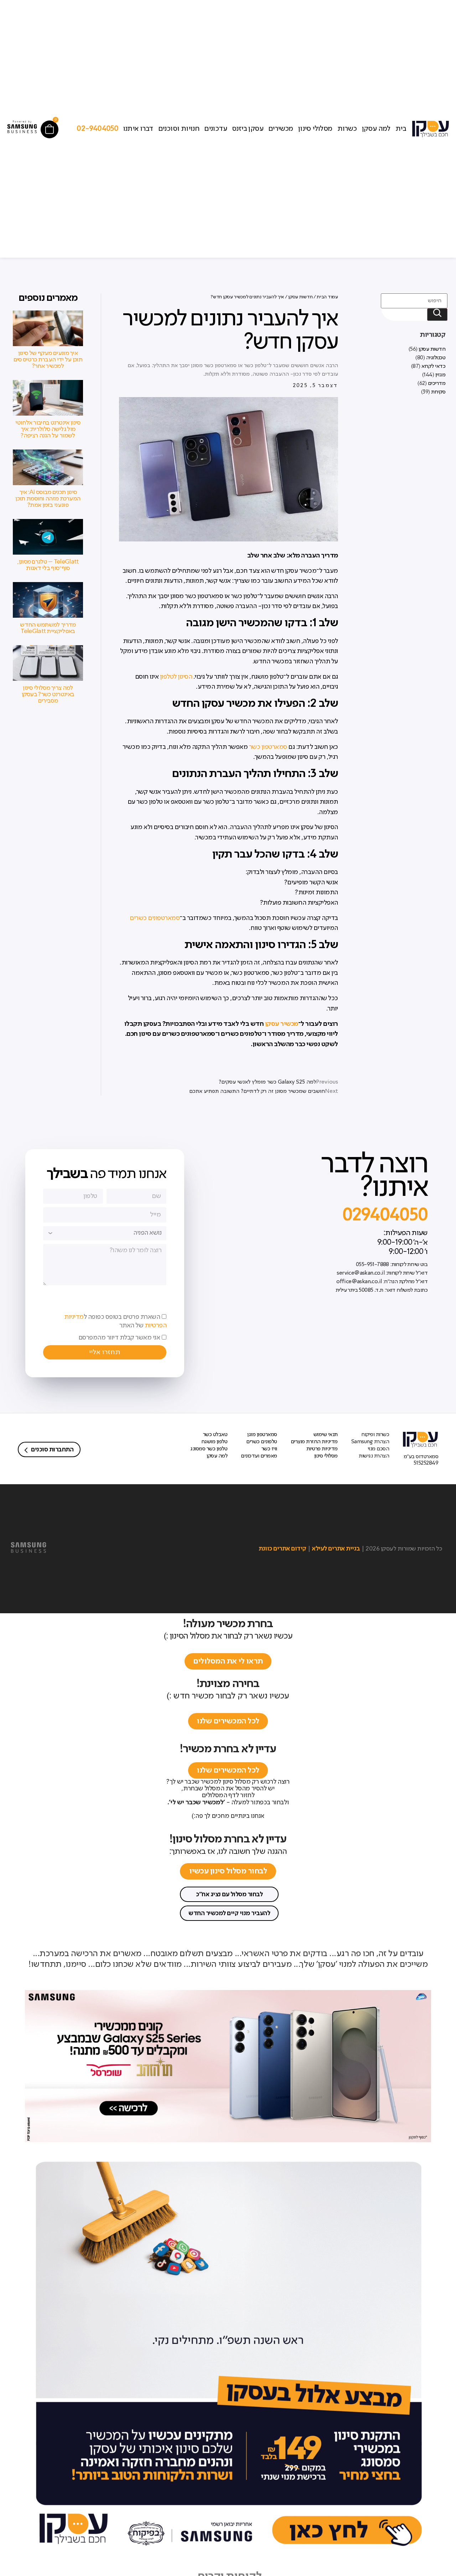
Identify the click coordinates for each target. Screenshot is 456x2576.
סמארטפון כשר (268, 747)
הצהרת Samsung (370, 1442)
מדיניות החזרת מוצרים (314, 1442)
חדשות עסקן (432, 349)
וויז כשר (269, 1449)
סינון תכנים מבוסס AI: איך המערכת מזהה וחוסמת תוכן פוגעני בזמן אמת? (48, 499)
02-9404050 (97, 129)
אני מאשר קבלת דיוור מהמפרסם (119, 1338)
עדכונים (216, 129)
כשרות (347, 129)
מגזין (441, 375)
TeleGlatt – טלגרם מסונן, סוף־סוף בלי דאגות (48, 565)
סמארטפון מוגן (262, 1435)
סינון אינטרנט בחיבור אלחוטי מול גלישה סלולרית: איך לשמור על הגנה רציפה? (48, 429)
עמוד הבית (327, 297)
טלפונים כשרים (262, 1442)
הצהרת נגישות (374, 1456)
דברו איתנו (138, 129)
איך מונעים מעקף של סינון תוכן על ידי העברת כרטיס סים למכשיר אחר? (48, 360)
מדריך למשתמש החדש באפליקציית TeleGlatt (48, 628)
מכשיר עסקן (282, 1024)
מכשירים (281, 129)
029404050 (385, 1216)
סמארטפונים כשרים (155, 918)
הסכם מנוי (379, 1449)
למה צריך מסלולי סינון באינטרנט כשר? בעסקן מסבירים (48, 694)
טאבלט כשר (215, 1435)
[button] (229, 1894)
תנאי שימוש (326, 1435)
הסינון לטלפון (176, 677)
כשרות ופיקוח (375, 1435)
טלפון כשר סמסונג (209, 1449)
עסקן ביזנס (248, 129)
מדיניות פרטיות (322, 1449)
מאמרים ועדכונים (259, 1456)
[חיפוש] (437, 315)
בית (401, 129)
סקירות (438, 392)
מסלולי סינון (315, 129)
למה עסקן (376, 129)
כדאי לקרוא (433, 366)
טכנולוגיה (436, 358)
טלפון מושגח (214, 1442)
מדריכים (437, 384)
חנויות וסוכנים (179, 129)
